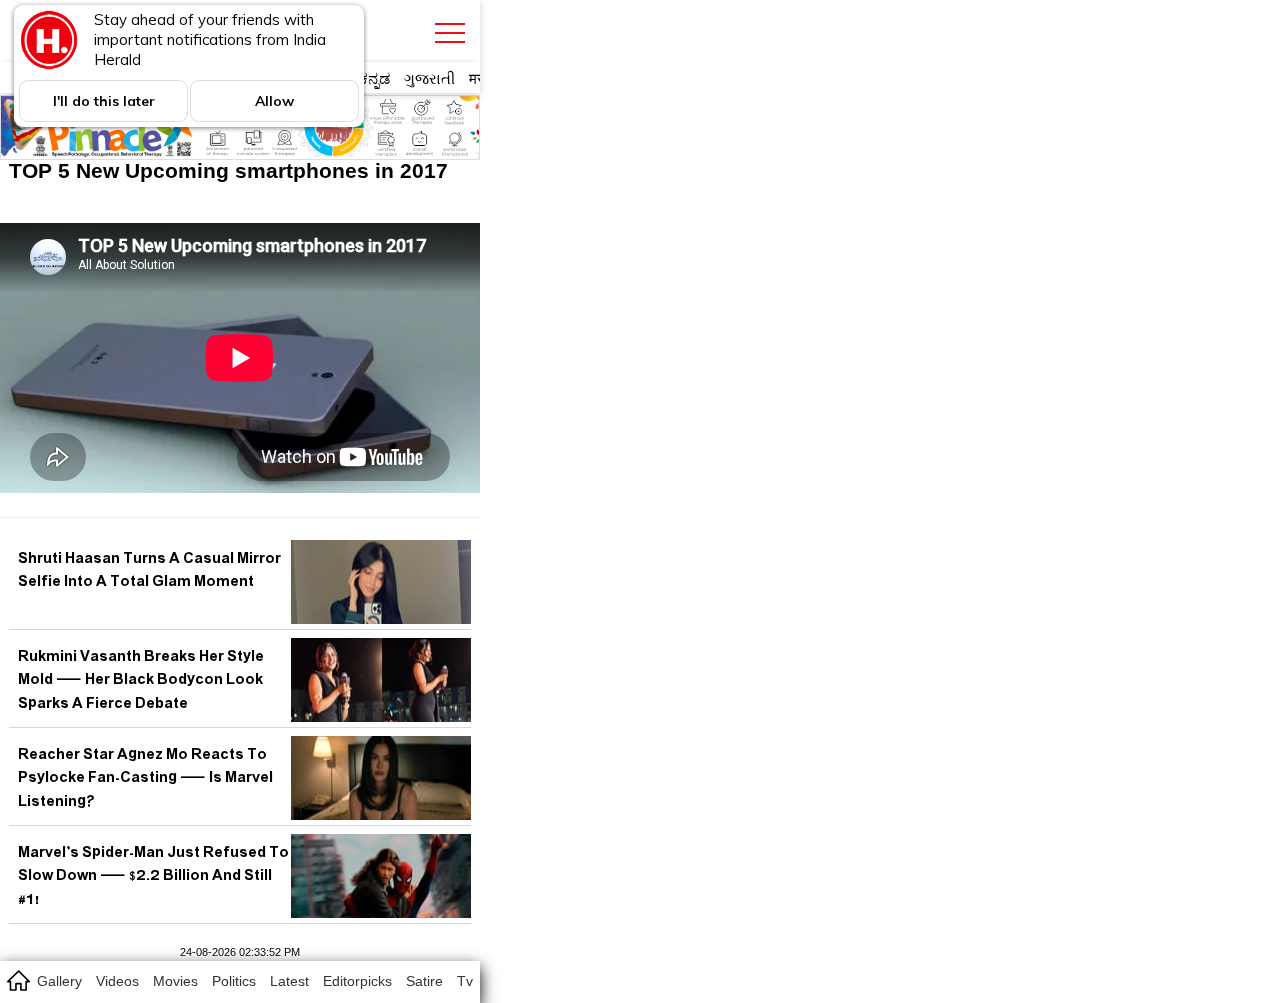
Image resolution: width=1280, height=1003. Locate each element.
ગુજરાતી (429, 78)
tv (465, 981)
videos (117, 981)
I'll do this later (104, 101)
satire (424, 981)
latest (289, 981)
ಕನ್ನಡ (374, 78)
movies (175, 981)
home (17, 980)
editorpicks (357, 981)
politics (234, 981)
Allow (274, 101)
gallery (59, 981)
